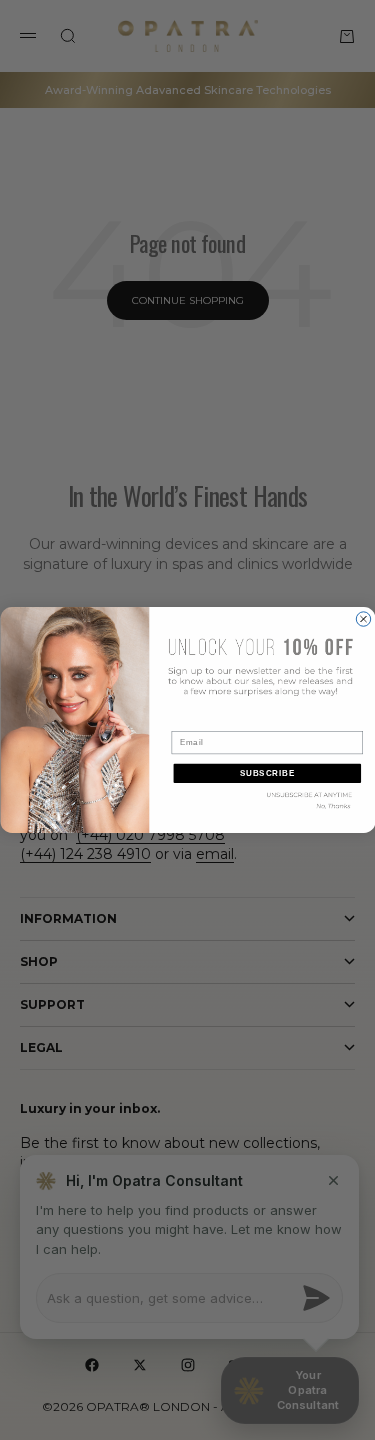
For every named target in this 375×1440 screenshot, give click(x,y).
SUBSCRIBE (266, 773)
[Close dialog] (363, 619)
